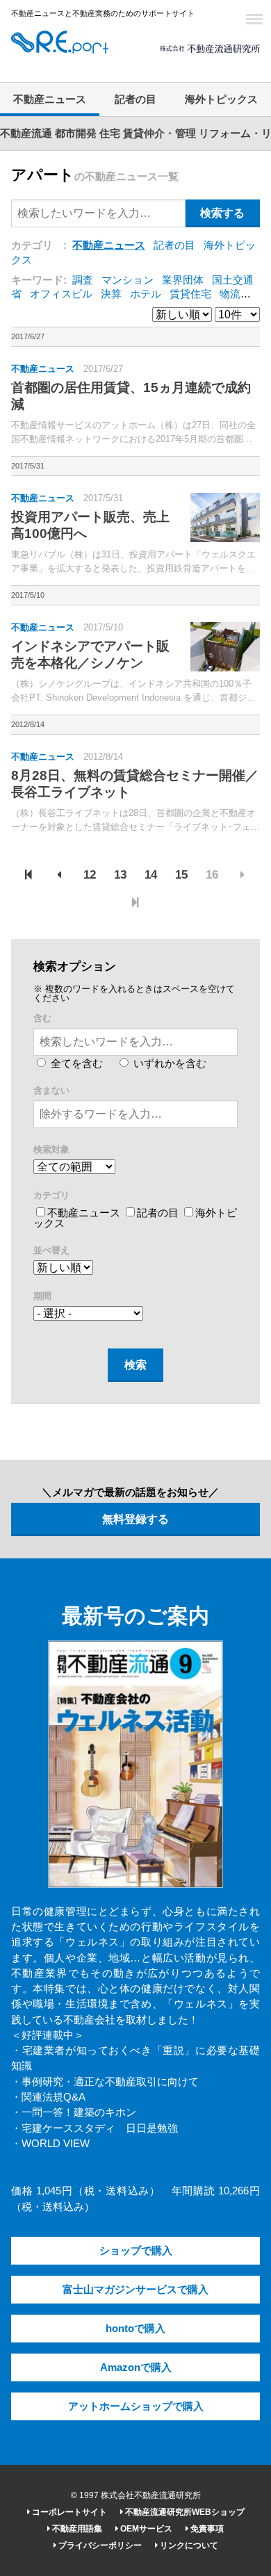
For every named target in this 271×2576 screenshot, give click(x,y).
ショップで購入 (136, 2251)
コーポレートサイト (68, 2512)
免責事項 (206, 2529)
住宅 (110, 133)
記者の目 (135, 99)
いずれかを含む (169, 1063)
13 (120, 875)
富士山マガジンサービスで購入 (135, 2290)
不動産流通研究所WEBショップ (184, 2512)
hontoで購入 (135, 2329)
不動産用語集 (76, 2529)
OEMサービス (145, 2529)
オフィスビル (61, 294)
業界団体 (183, 280)
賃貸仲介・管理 (159, 133)
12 (90, 875)
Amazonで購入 (136, 2367)
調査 (83, 280)
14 (151, 875)
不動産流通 (26, 133)
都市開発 (76, 133)
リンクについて (188, 2545)
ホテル (146, 294)
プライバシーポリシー (99, 2545)
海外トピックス (221, 99)
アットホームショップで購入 (136, 2406)
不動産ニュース (50, 99)
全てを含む (75, 1063)
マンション (128, 280)
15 (181, 875)
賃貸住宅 (190, 294)
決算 (111, 294)
